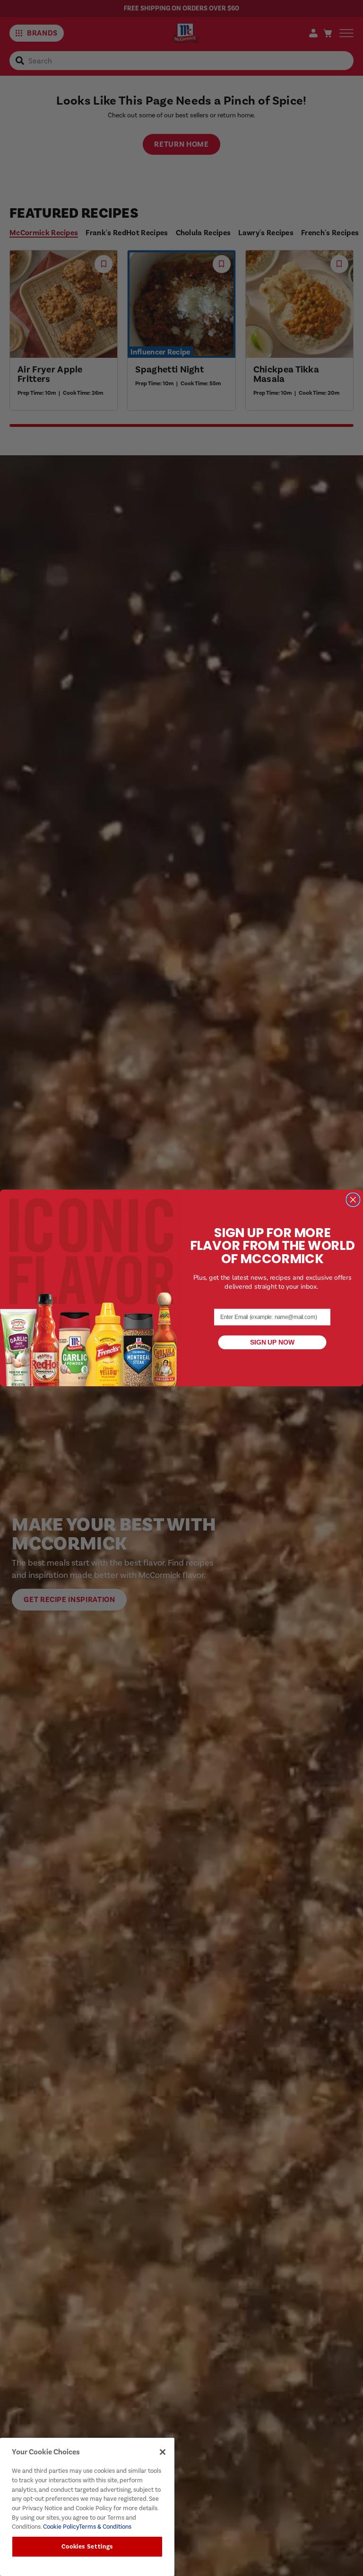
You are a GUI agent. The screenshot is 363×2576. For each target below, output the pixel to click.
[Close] (163, 2452)
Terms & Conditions (105, 2527)
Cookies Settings (87, 2547)
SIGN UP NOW (272, 1342)
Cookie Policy (60, 2527)
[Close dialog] (353, 1199)
